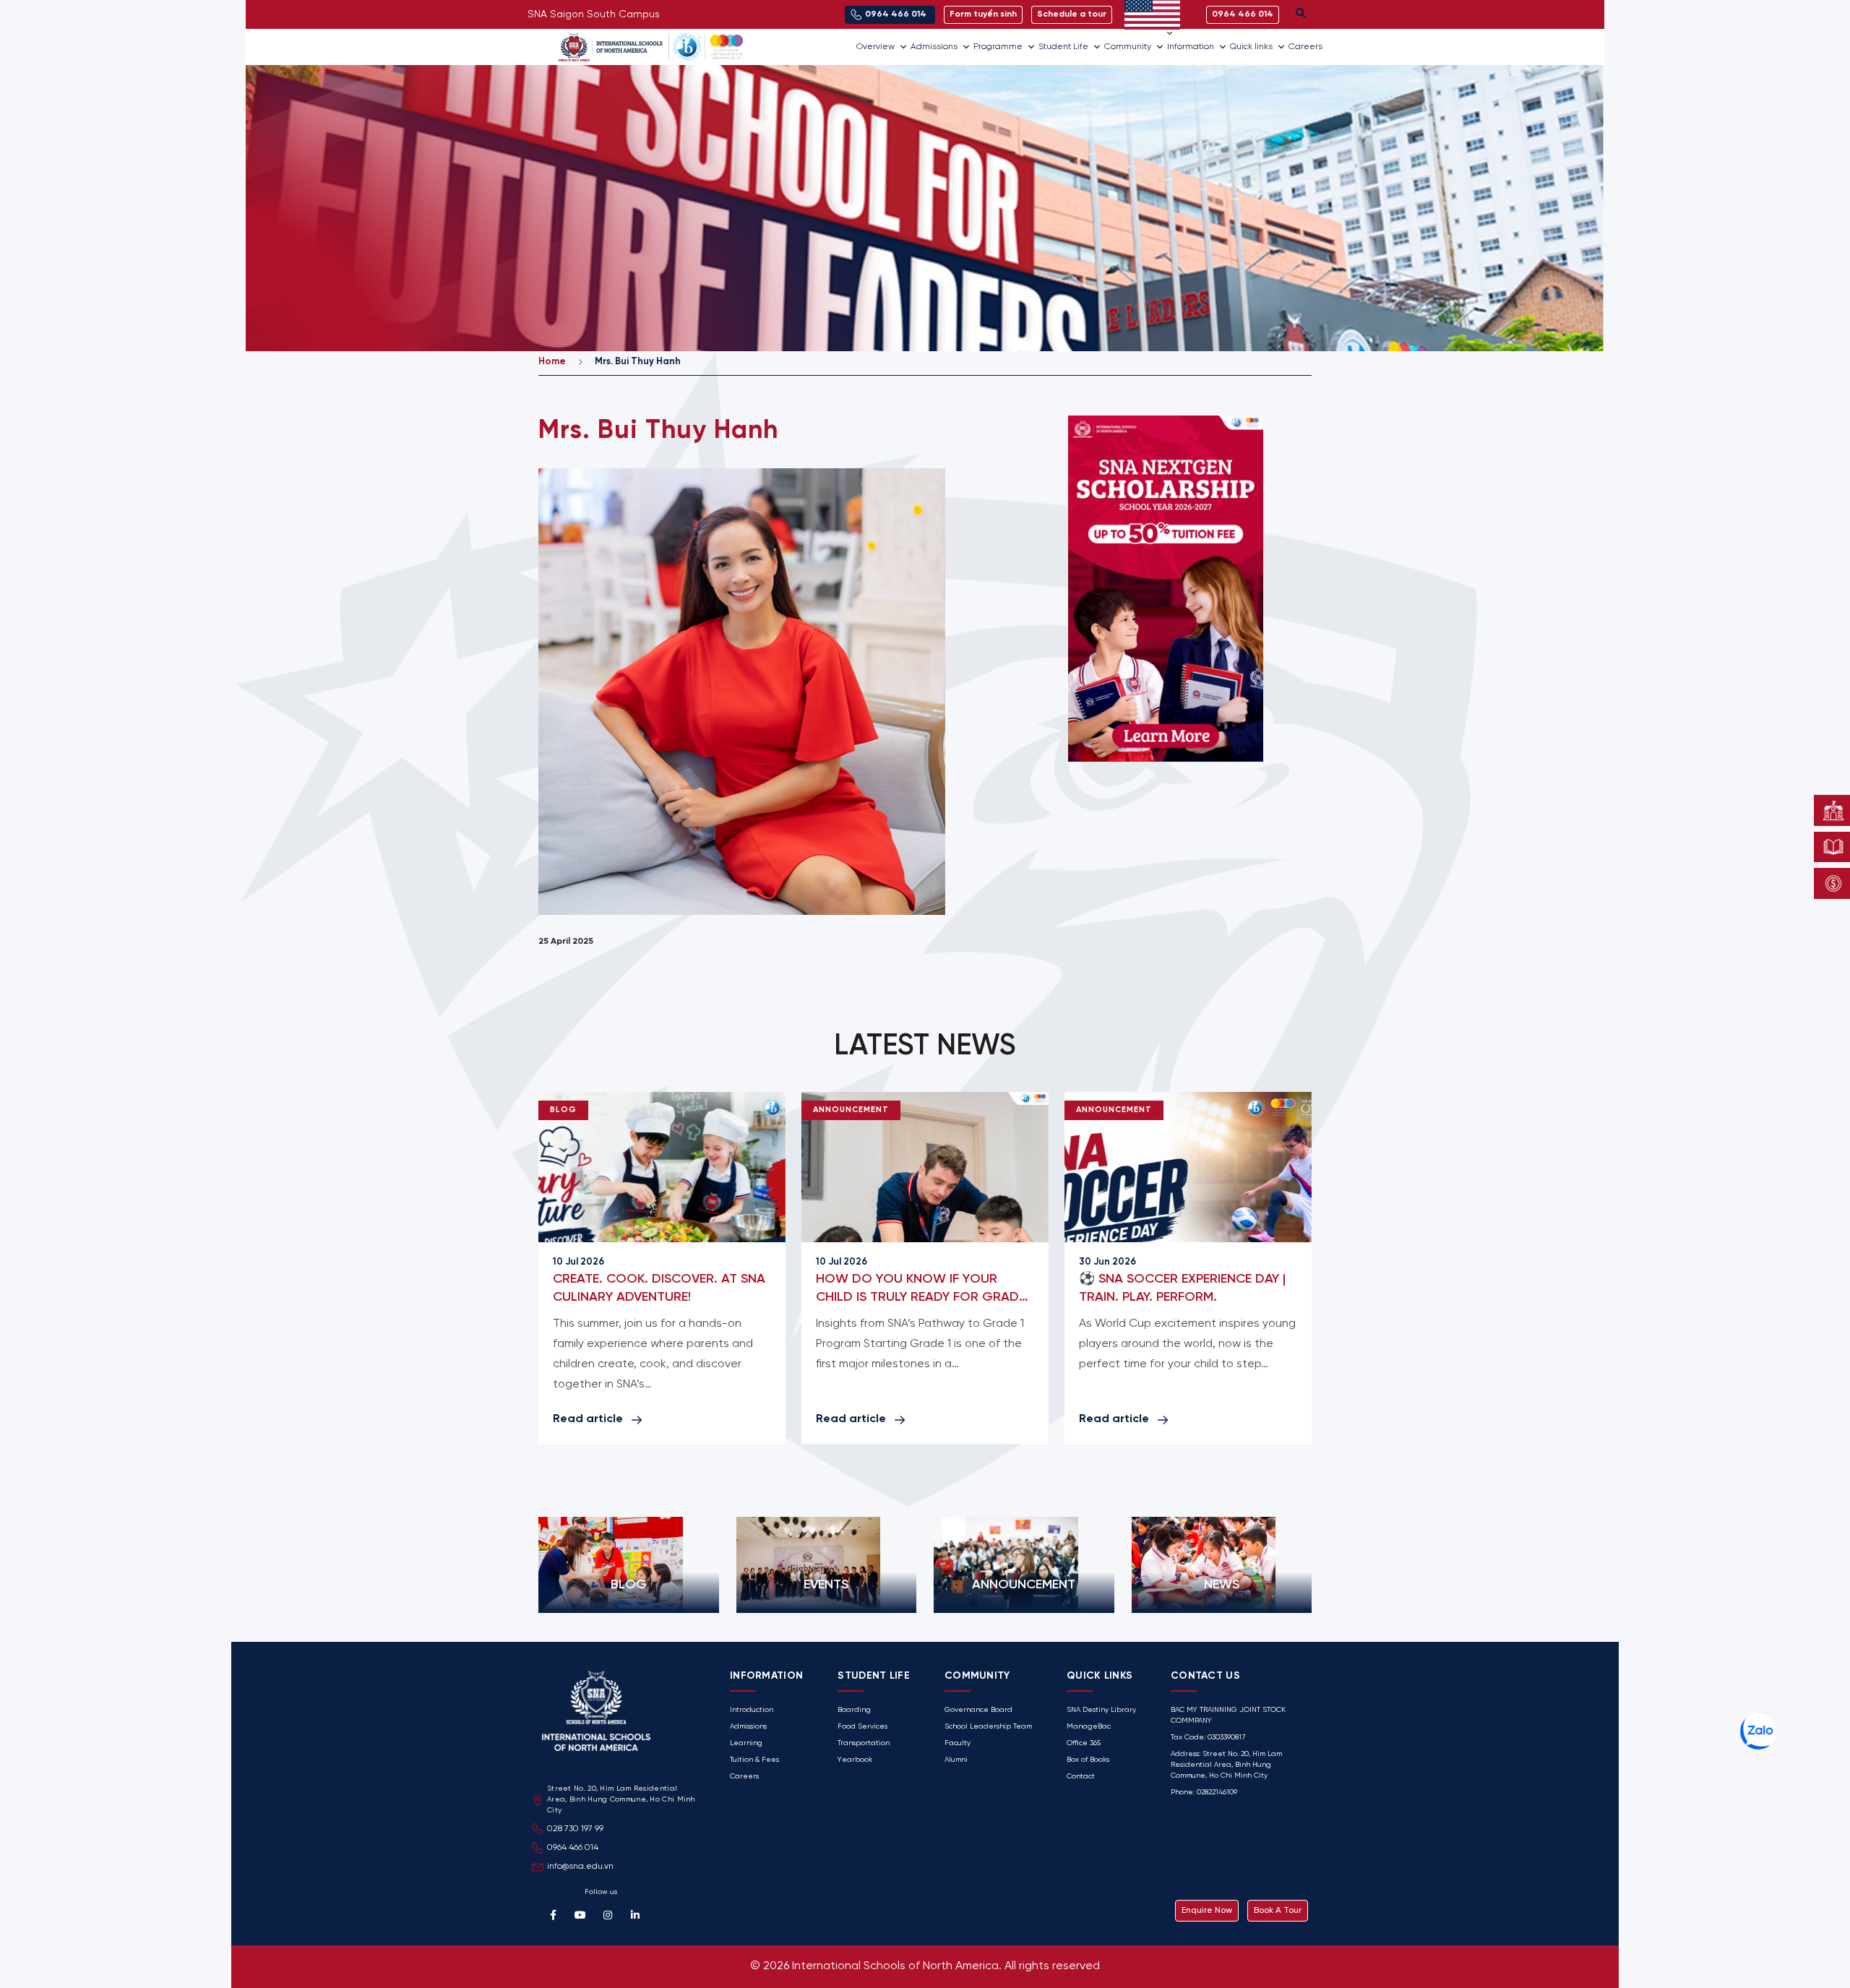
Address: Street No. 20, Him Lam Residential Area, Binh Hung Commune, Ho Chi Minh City (1226, 1765)
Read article (588, 1419)
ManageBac (1089, 1727)
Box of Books (1088, 1760)
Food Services (862, 1727)
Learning (746, 1743)
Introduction (752, 1710)
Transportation (864, 1743)
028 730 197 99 (575, 1829)
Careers (1305, 47)
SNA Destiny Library (1101, 1710)
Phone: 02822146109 (1204, 1793)
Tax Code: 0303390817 (1208, 1738)
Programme (998, 47)
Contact (1081, 1777)
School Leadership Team (988, 1727)
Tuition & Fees (754, 1760)
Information (1191, 47)
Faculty (958, 1743)
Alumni (956, 1760)
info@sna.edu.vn (580, 1866)
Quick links (1251, 47)
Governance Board (978, 1710)
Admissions (934, 47)
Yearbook (855, 1760)
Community (1128, 47)
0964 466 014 (573, 1847)
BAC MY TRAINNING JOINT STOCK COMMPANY (1228, 1716)
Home (552, 362)
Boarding (854, 1710)
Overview (875, 47)
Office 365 (1084, 1743)
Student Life (1063, 47)
